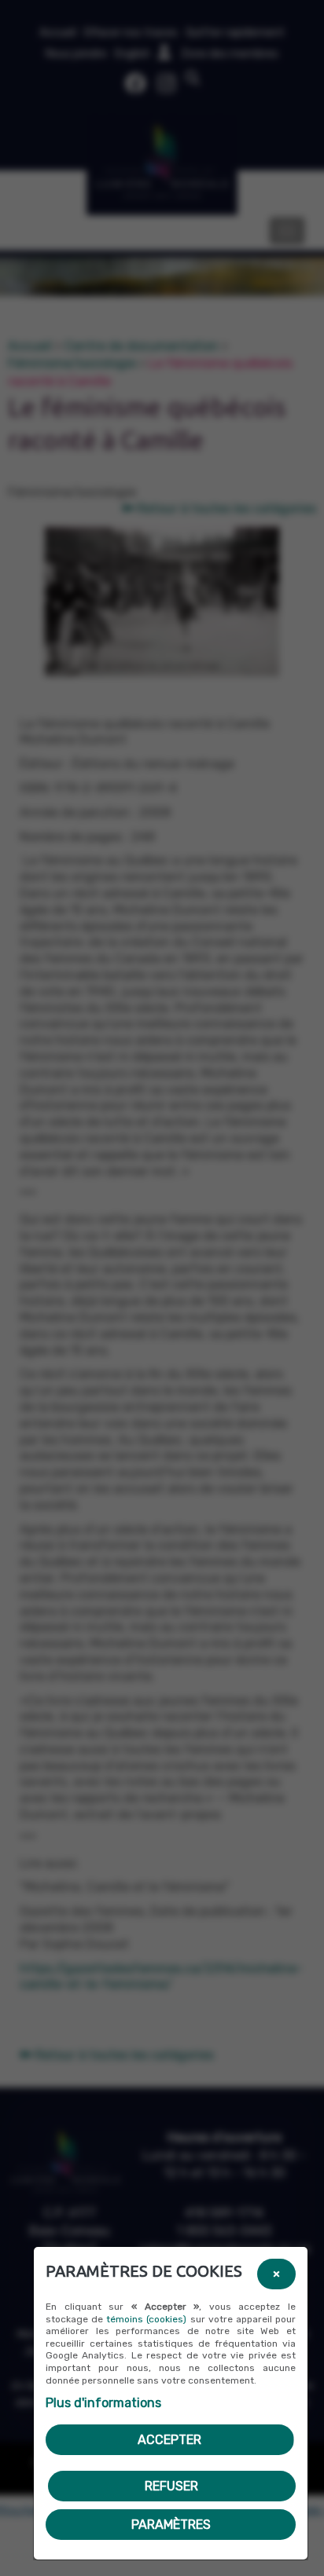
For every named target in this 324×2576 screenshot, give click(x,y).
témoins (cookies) (146, 2319)
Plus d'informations (103, 2403)
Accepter (169, 2440)
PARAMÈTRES (171, 2525)
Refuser (171, 2486)
